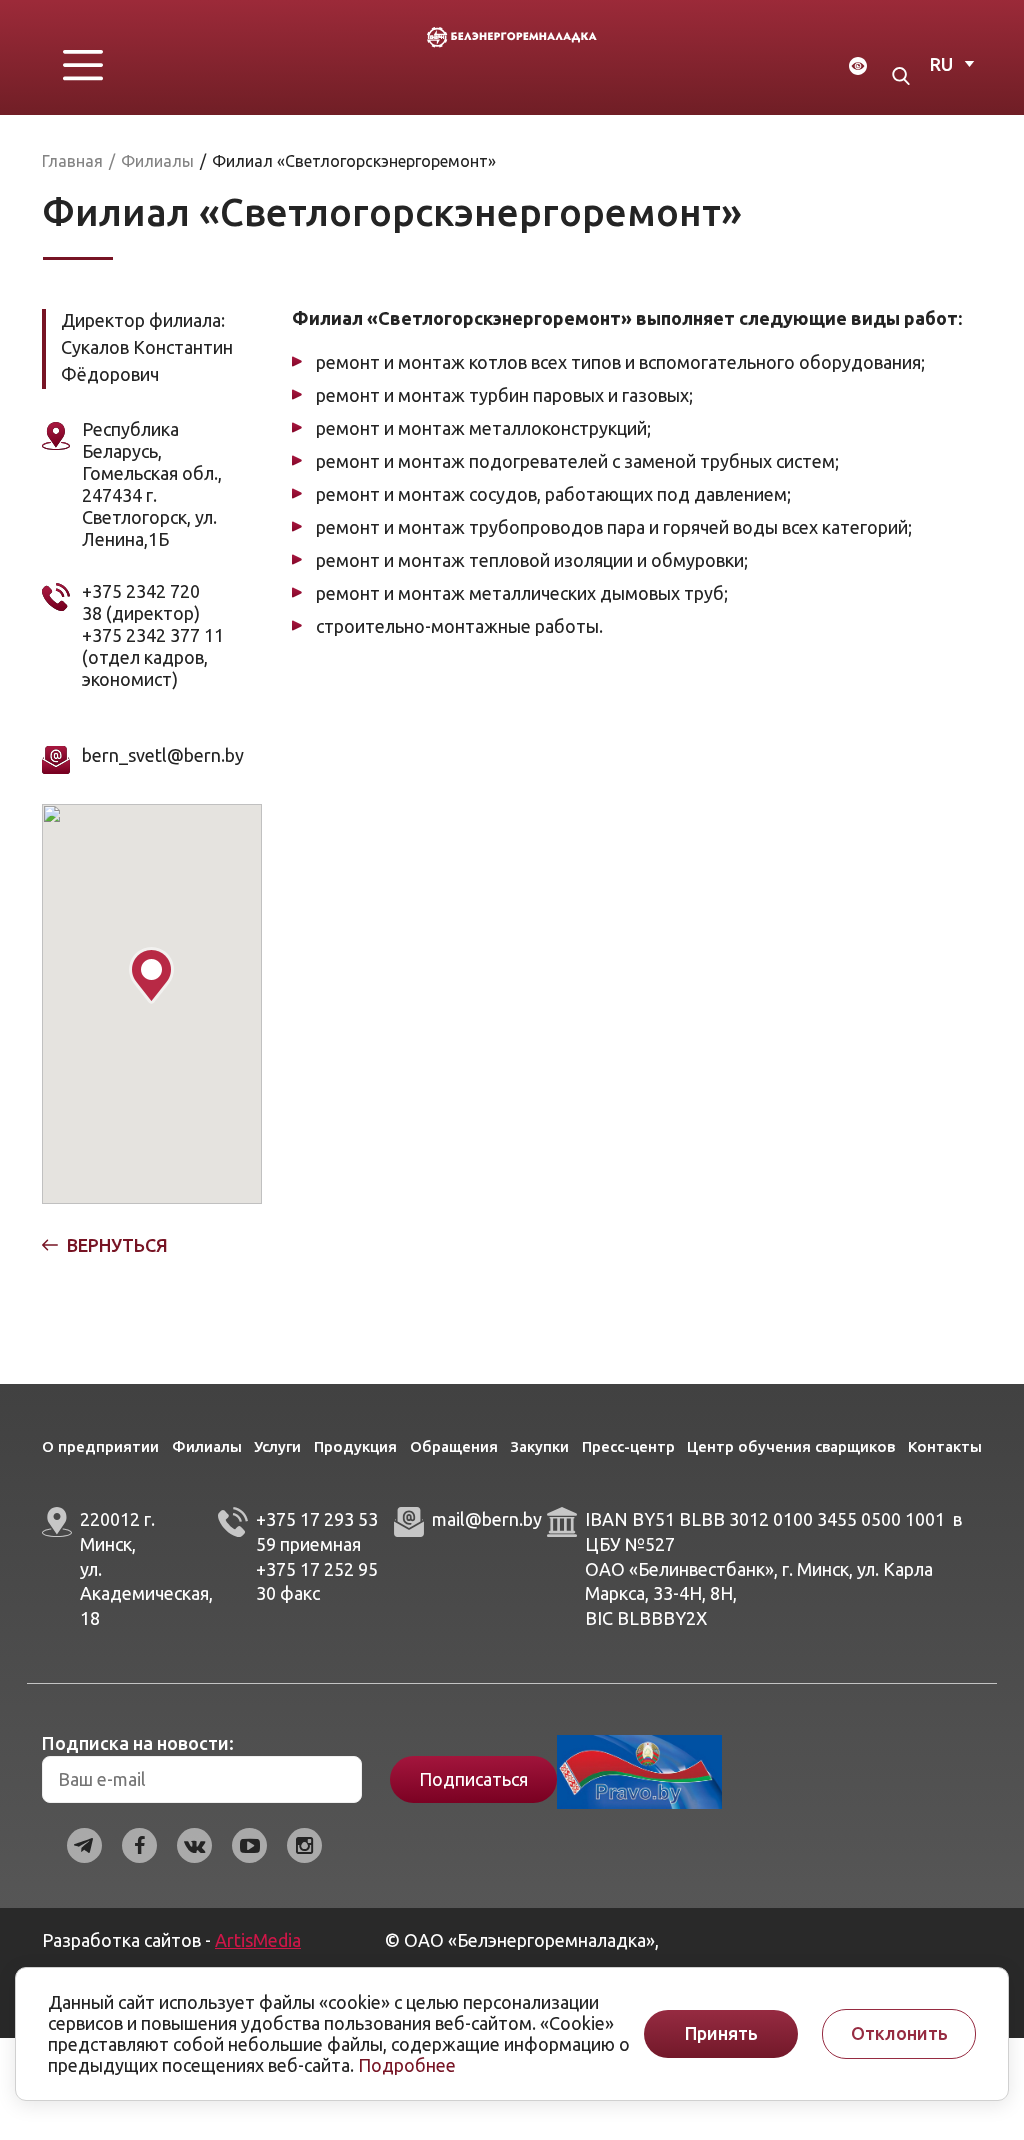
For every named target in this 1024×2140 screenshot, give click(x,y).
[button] (151, 975)
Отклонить (899, 2033)
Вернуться (117, 1245)
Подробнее (407, 2065)
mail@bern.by (487, 1519)
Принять (721, 2033)
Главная (72, 161)
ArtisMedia (258, 1940)
